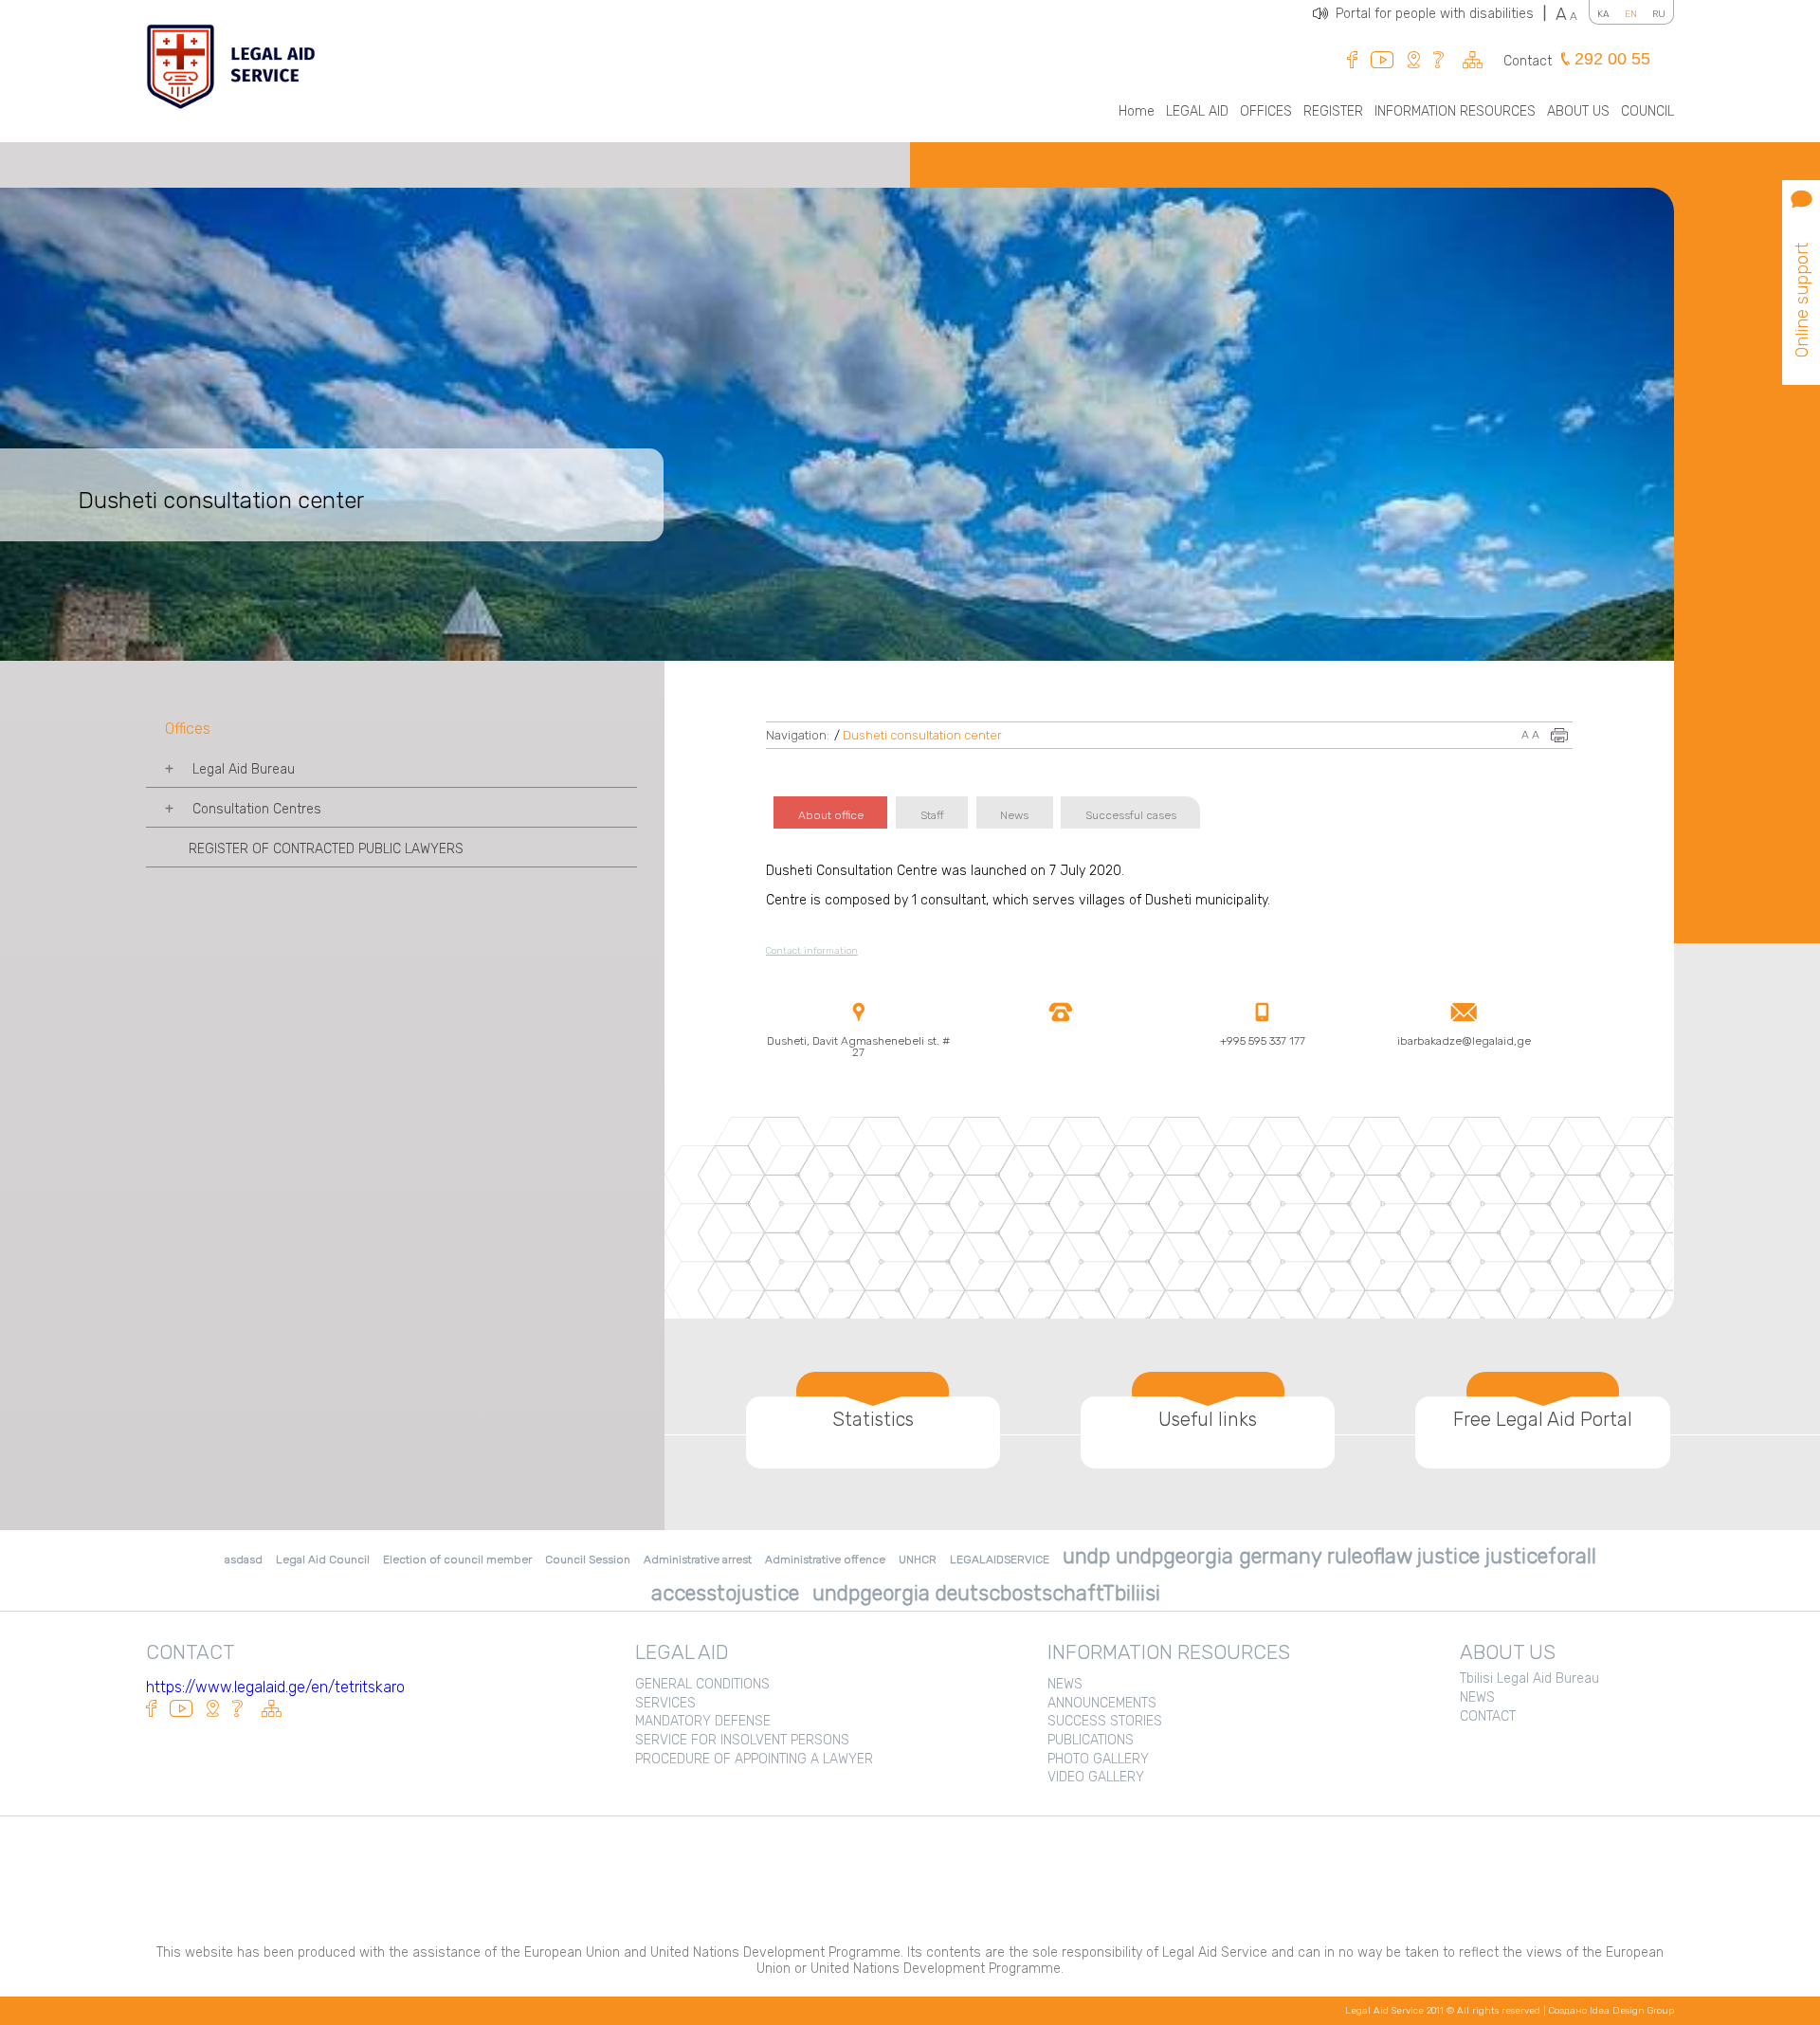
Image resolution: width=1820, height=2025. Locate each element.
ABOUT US (1578, 111)
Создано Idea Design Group (1611, 2011)
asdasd (244, 1560)
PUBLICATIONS (1091, 1740)
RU (1659, 14)
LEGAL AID (1197, 111)
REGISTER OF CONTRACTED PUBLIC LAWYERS (326, 849)
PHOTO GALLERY (1098, 1759)
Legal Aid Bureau (244, 769)
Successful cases (1131, 815)
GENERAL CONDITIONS (702, 1684)
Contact (1528, 61)
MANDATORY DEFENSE (703, 1721)
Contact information (812, 951)
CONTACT (1488, 1716)
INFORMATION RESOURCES (1455, 111)
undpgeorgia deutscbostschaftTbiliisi (986, 1593)
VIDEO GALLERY (1096, 1777)
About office (831, 815)
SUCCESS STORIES (1105, 1721)
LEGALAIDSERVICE (1000, 1560)
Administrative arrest (698, 1560)
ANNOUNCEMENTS (1102, 1703)
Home (1137, 111)
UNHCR (918, 1560)
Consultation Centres (257, 809)
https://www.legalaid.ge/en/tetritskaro (275, 1687)
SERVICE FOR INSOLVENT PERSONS (742, 1740)
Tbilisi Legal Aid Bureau (1529, 1678)
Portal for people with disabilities (1441, 14)
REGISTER (1333, 111)
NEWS (1065, 1684)
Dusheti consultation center (922, 735)
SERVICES (665, 1703)
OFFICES (1266, 111)
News (1014, 815)
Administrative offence (825, 1560)
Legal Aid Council (323, 1560)
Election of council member (457, 1560)
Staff (932, 815)
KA (1603, 14)
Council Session (588, 1560)
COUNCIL (1647, 111)
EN (1631, 14)
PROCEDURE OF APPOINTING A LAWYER (754, 1759)
